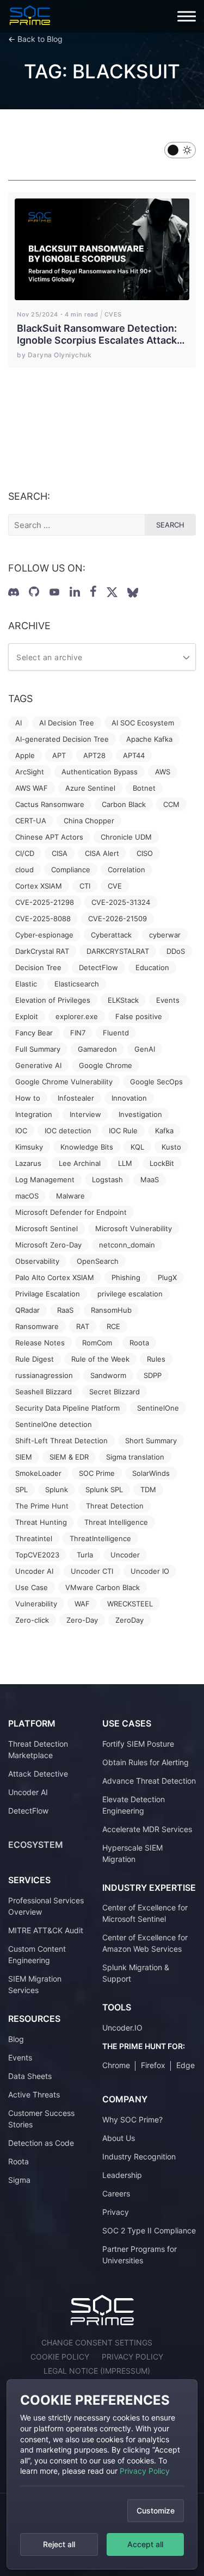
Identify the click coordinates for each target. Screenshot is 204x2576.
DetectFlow (98, 967)
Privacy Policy (145, 2471)
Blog (16, 2039)
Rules (156, 1359)
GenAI (145, 1049)
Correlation (126, 870)
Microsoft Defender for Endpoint (71, 1212)
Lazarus (28, 1163)
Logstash (107, 1180)
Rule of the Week (100, 1359)
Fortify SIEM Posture (138, 1744)
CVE (115, 886)
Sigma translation (135, 1457)
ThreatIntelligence (100, 1538)
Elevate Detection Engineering (134, 1805)
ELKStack (123, 1000)
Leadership (122, 2175)
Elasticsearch (77, 984)
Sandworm (108, 1375)
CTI (85, 886)
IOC (21, 1131)
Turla (85, 1555)
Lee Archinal (80, 1163)
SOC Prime (97, 1473)
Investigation (140, 1114)
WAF (82, 1604)
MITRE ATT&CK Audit (46, 1930)
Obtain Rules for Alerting (146, 1762)
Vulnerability (36, 1604)
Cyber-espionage (44, 935)
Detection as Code (41, 2143)
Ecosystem (36, 1845)
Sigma (19, 2180)
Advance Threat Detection (149, 1781)
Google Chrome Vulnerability (64, 1082)
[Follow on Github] (34, 592)
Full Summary (38, 1049)
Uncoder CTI (92, 1571)
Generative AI (38, 1065)
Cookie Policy (60, 2357)
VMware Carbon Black (103, 1587)
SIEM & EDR (69, 1457)
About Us (119, 2138)
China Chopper (89, 821)
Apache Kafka (149, 739)
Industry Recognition (139, 2156)
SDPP (153, 1375)
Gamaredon (97, 1049)
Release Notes (40, 1343)
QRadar (27, 1310)
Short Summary (151, 1441)
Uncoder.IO (122, 2028)
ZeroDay (129, 1620)
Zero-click (32, 1620)
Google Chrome (106, 1065)
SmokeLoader (38, 1473)
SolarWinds (151, 1473)
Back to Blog (40, 39)
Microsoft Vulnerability (134, 1228)
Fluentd (116, 1033)
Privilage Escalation (48, 1294)
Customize (156, 2510)
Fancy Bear (34, 1033)
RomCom (97, 1343)
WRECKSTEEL (130, 1604)
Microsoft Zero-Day (48, 1245)
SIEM (24, 1457)
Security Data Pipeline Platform (67, 1408)
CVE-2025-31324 (121, 902)
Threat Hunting (41, 1522)
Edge (186, 2065)
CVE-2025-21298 (45, 902)
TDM (148, 1489)
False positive (139, 1016)
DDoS (176, 951)
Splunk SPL (104, 1489)
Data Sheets (30, 2076)
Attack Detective (38, 1774)
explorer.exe (77, 1016)
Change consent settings (97, 2342)
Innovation (129, 1098)
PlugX (167, 1277)
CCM (171, 804)
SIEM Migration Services (35, 1984)
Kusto (171, 1147)
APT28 (94, 755)
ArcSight (30, 772)
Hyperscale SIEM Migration (132, 1853)
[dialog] (102, 2474)
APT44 (134, 755)
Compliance (71, 870)
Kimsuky (29, 1147)
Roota (139, 1343)
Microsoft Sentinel (47, 1228)
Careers (116, 2193)
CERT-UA (31, 821)
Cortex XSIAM (39, 886)
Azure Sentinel (90, 788)
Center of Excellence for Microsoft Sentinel (145, 1913)
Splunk (57, 1489)
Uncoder (125, 1555)
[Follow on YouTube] (54, 592)
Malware (70, 1196)
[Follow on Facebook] (93, 592)
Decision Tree (38, 967)
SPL (21, 1489)
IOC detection (68, 1131)
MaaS (150, 1180)
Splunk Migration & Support (136, 1973)
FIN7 (78, 1033)
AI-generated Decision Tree (62, 739)
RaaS (65, 1310)
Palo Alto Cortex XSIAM (55, 1277)
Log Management (45, 1180)
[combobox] (102, 657)
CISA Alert (102, 853)
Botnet (144, 788)
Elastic (26, 984)
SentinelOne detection (54, 1424)
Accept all (145, 2544)
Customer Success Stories (41, 2119)
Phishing (126, 1277)
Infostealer (76, 1098)
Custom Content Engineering (37, 1954)
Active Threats (34, 2094)
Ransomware (37, 1326)
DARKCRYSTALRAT (118, 951)
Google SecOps (156, 1082)
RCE (113, 1326)
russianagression (44, 1375)
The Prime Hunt (42, 1506)
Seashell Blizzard (44, 1392)
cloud (24, 870)
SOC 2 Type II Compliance (149, 2230)
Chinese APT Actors (49, 837)
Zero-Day (82, 1620)
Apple (25, 755)
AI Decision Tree (67, 723)
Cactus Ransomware (50, 804)
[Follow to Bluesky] (133, 593)
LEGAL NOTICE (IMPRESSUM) (97, 2371)
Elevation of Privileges (53, 1000)
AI (18, 723)
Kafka (164, 1131)
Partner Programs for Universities (140, 2255)
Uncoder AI (34, 1571)
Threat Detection (115, 1506)
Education (152, 967)
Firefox (153, 2065)
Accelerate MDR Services (147, 1829)
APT (59, 755)
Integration (34, 1114)
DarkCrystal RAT (42, 951)
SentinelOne (158, 1408)
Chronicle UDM (126, 837)
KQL (137, 1147)
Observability (37, 1261)
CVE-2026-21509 (118, 918)
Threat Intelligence (116, 1522)
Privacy (116, 2212)
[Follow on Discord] (14, 592)
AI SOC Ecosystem (143, 723)
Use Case (32, 1587)
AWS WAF (32, 788)
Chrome (116, 2065)
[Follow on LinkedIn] (75, 592)
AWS (163, 772)
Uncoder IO (150, 1571)
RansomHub (111, 1310)
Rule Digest (35, 1359)
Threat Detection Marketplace (38, 1749)
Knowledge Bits (87, 1147)
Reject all (59, 2544)
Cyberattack (111, 935)
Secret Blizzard (115, 1392)
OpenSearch (98, 1261)
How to (28, 1098)
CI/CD (25, 853)
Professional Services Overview (46, 1906)
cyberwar (165, 935)
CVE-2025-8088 (43, 918)
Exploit (27, 1016)
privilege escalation (130, 1294)
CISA (60, 853)
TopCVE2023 (37, 1555)
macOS (27, 1196)
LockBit (162, 1163)
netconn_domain (127, 1245)
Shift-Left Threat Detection (61, 1441)
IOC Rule (123, 1131)
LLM (125, 1163)
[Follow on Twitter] (112, 592)
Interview (85, 1114)
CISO (145, 853)
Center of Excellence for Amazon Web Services (145, 1943)
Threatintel (34, 1538)
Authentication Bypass (100, 772)
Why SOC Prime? (132, 2119)
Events (168, 1000)
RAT (83, 1326)
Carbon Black (124, 804)
